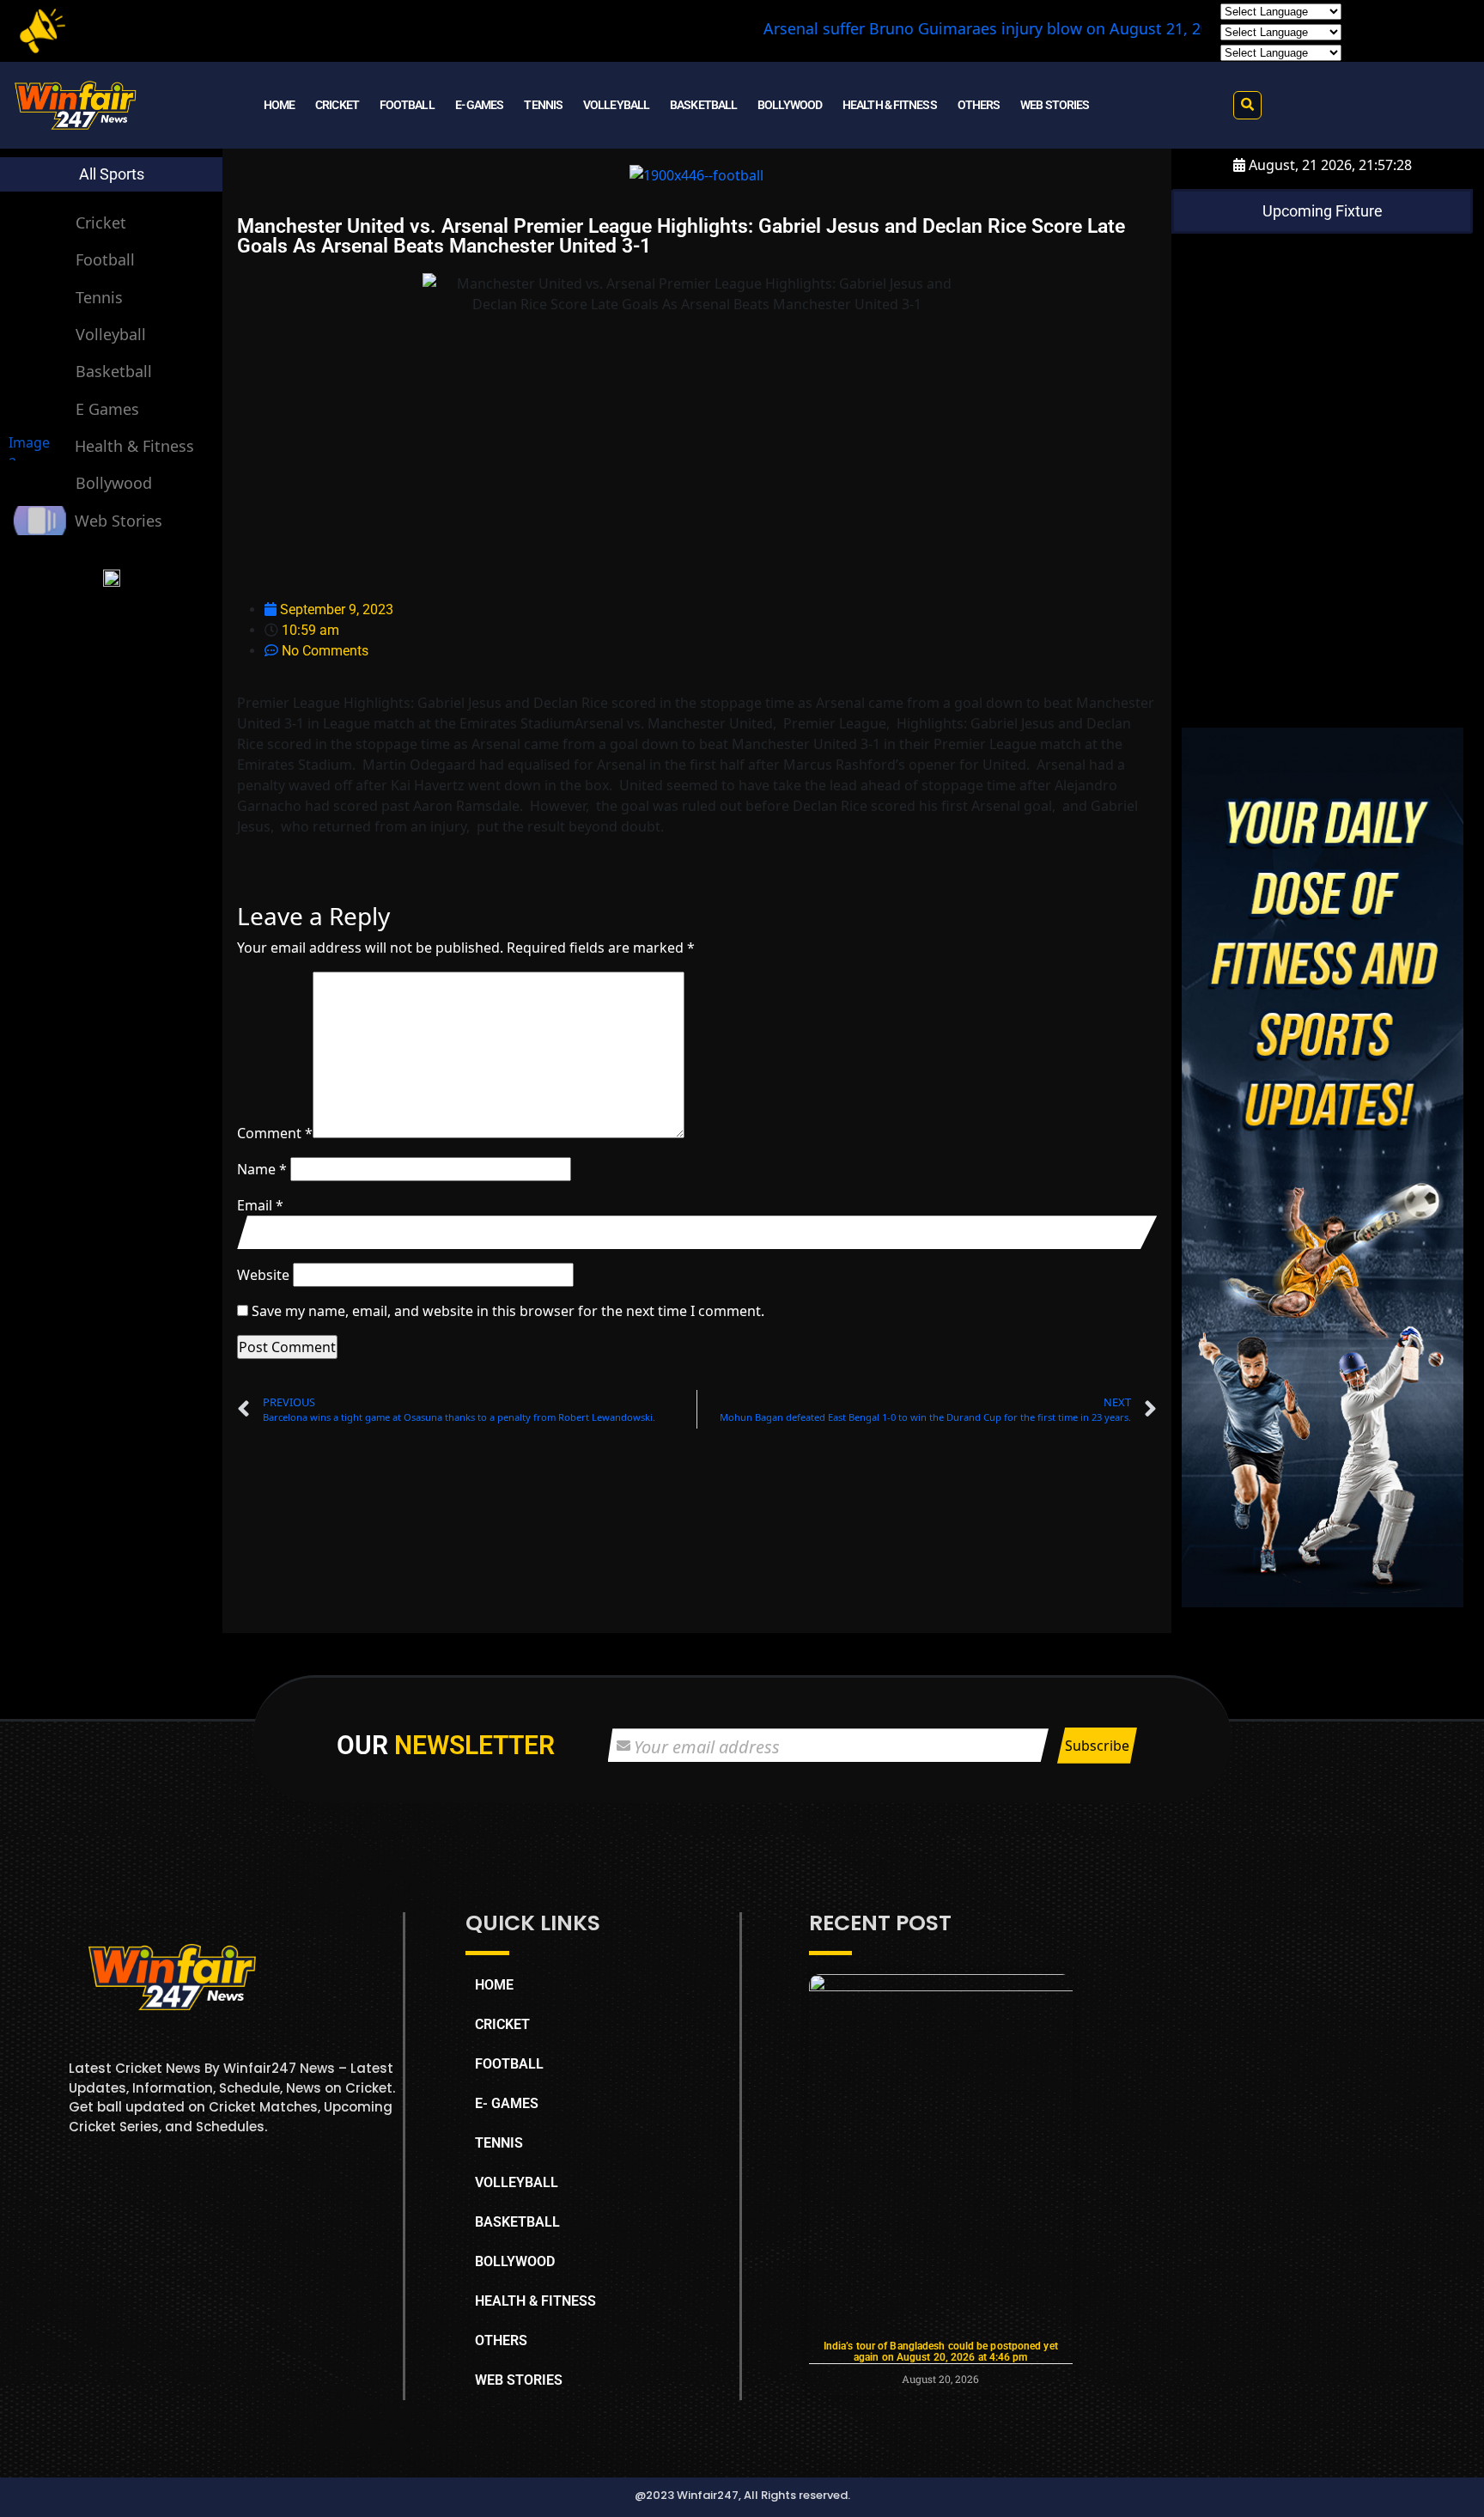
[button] (1247, 105)
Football (105, 259)
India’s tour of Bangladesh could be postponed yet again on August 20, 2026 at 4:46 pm (941, 2352)
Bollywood (114, 483)
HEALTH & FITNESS (890, 105)
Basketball (114, 371)
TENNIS (543, 105)
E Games (107, 409)
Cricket (101, 222)
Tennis (99, 297)
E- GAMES (480, 105)
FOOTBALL (407, 105)
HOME (279, 105)
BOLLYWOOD (790, 105)
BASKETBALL (703, 105)
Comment (275, 1133)
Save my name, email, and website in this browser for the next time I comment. (508, 1311)
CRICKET (337, 105)
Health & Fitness (134, 446)
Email (260, 1205)
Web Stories (119, 521)
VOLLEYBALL (616, 105)
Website (263, 1275)
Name (262, 1169)
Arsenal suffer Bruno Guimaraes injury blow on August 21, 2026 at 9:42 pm (942, 28)
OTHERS (979, 105)
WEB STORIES (1055, 105)
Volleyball (111, 334)
